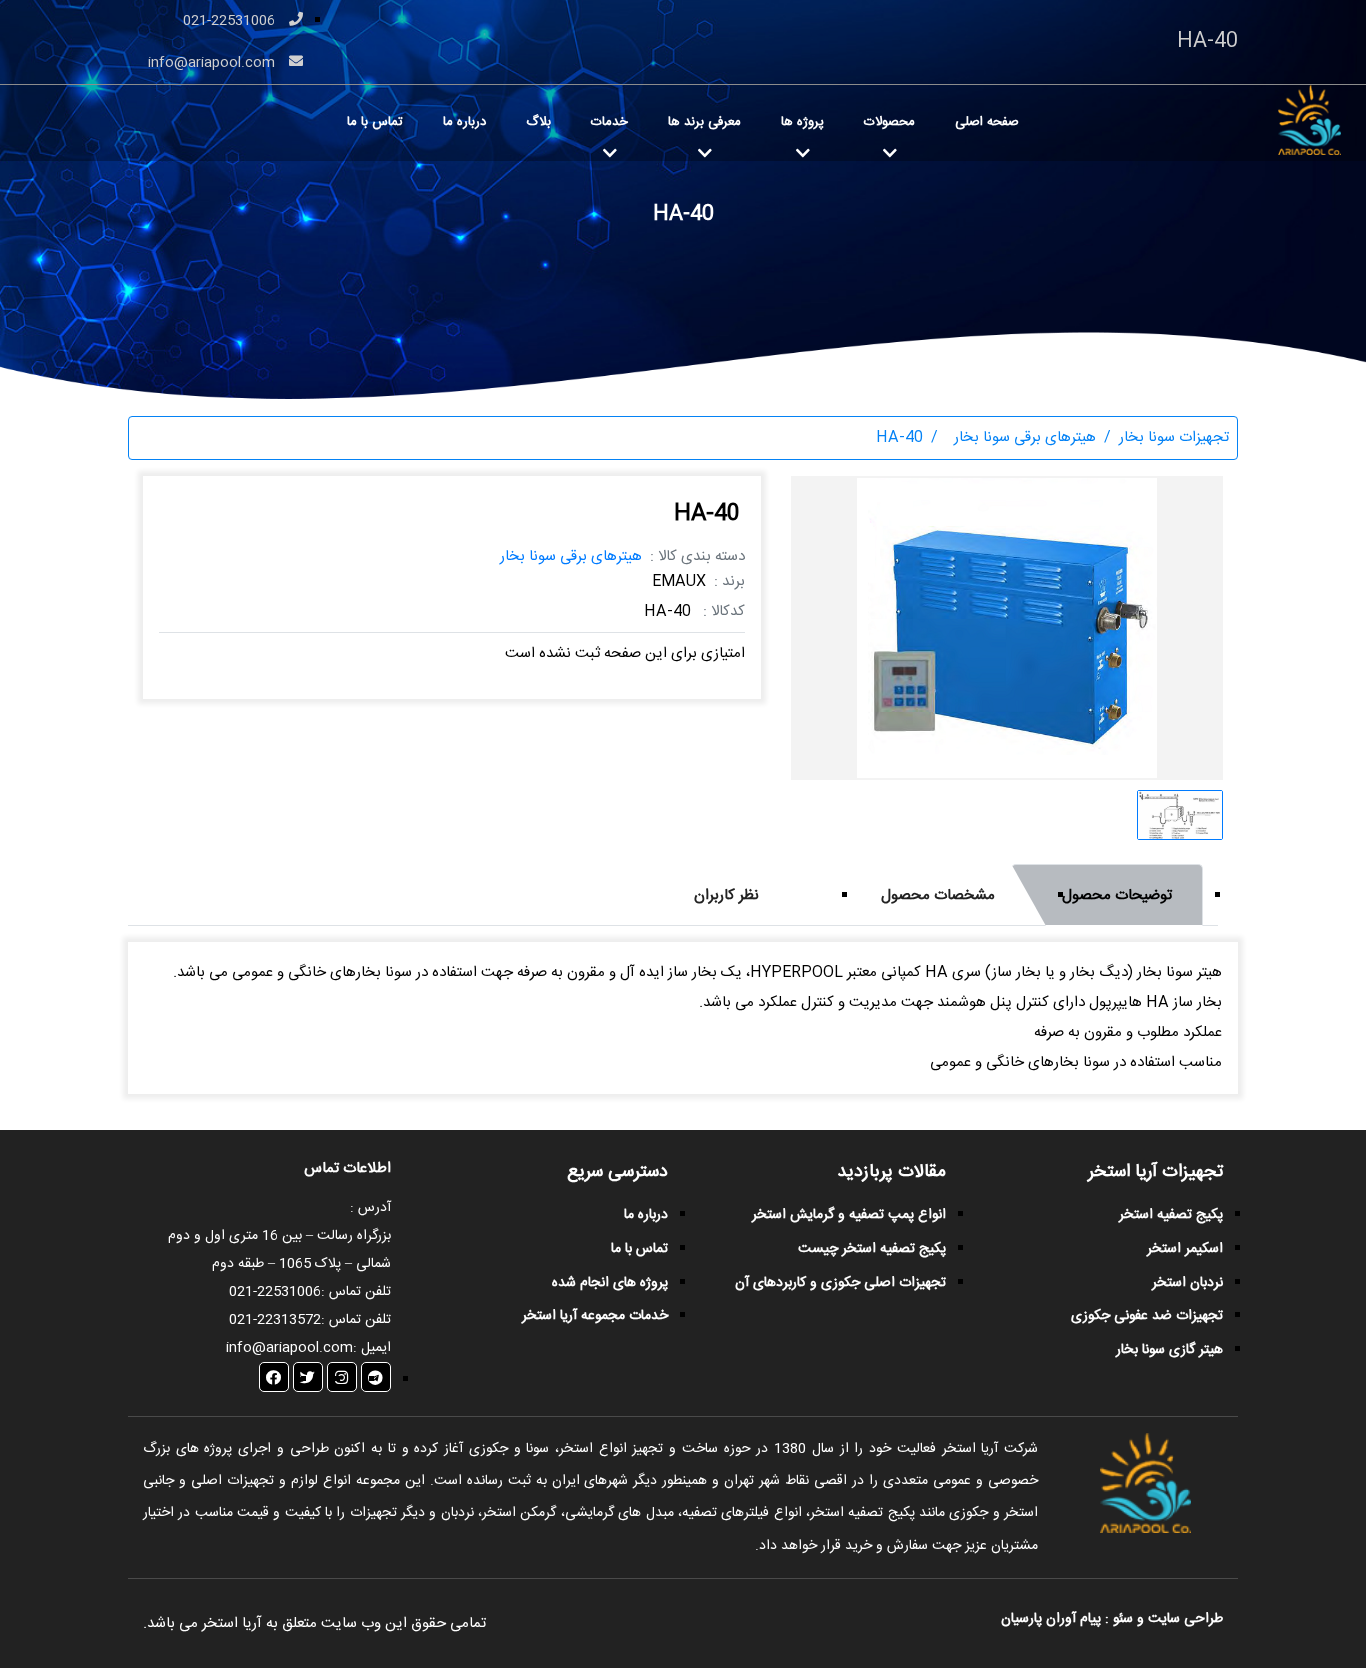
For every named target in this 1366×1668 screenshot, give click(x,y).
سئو (1123, 1619)
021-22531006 (231, 21)
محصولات (889, 122)
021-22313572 (275, 1320)
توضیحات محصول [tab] (1117, 895)
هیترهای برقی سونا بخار (571, 556)
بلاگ (538, 122)
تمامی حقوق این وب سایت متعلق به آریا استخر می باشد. (314, 1623)
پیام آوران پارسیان (1051, 1619)
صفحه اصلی (987, 122)
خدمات (609, 122)
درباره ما (464, 122)
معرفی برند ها (704, 122)
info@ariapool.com (213, 63)
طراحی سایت (1183, 1619)
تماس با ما (375, 122)
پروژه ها (802, 122)
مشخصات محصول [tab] (938, 895)
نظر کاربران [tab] (726, 895)
